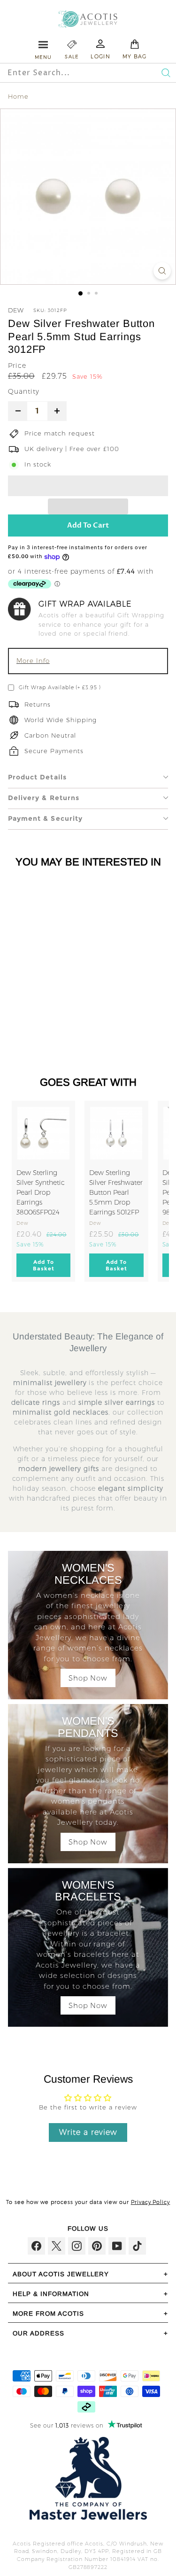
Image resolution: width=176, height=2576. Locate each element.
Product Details (37, 777)
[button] (88, 486)
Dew (16, 310)
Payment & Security (45, 818)
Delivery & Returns (44, 798)
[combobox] (70, 73)
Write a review (88, 2132)
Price (17, 366)
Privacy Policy (151, 2202)
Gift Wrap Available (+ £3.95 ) (60, 687)
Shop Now (88, 1678)
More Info (33, 661)
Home (18, 96)
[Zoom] (162, 271)
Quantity (24, 391)
